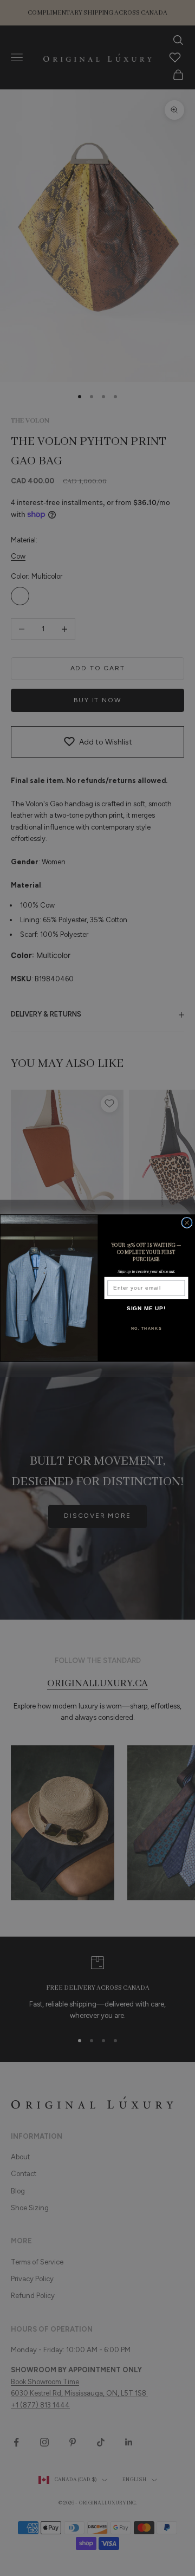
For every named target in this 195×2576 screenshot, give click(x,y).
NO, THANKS (147, 1328)
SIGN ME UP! (147, 1309)
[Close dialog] (187, 1222)
